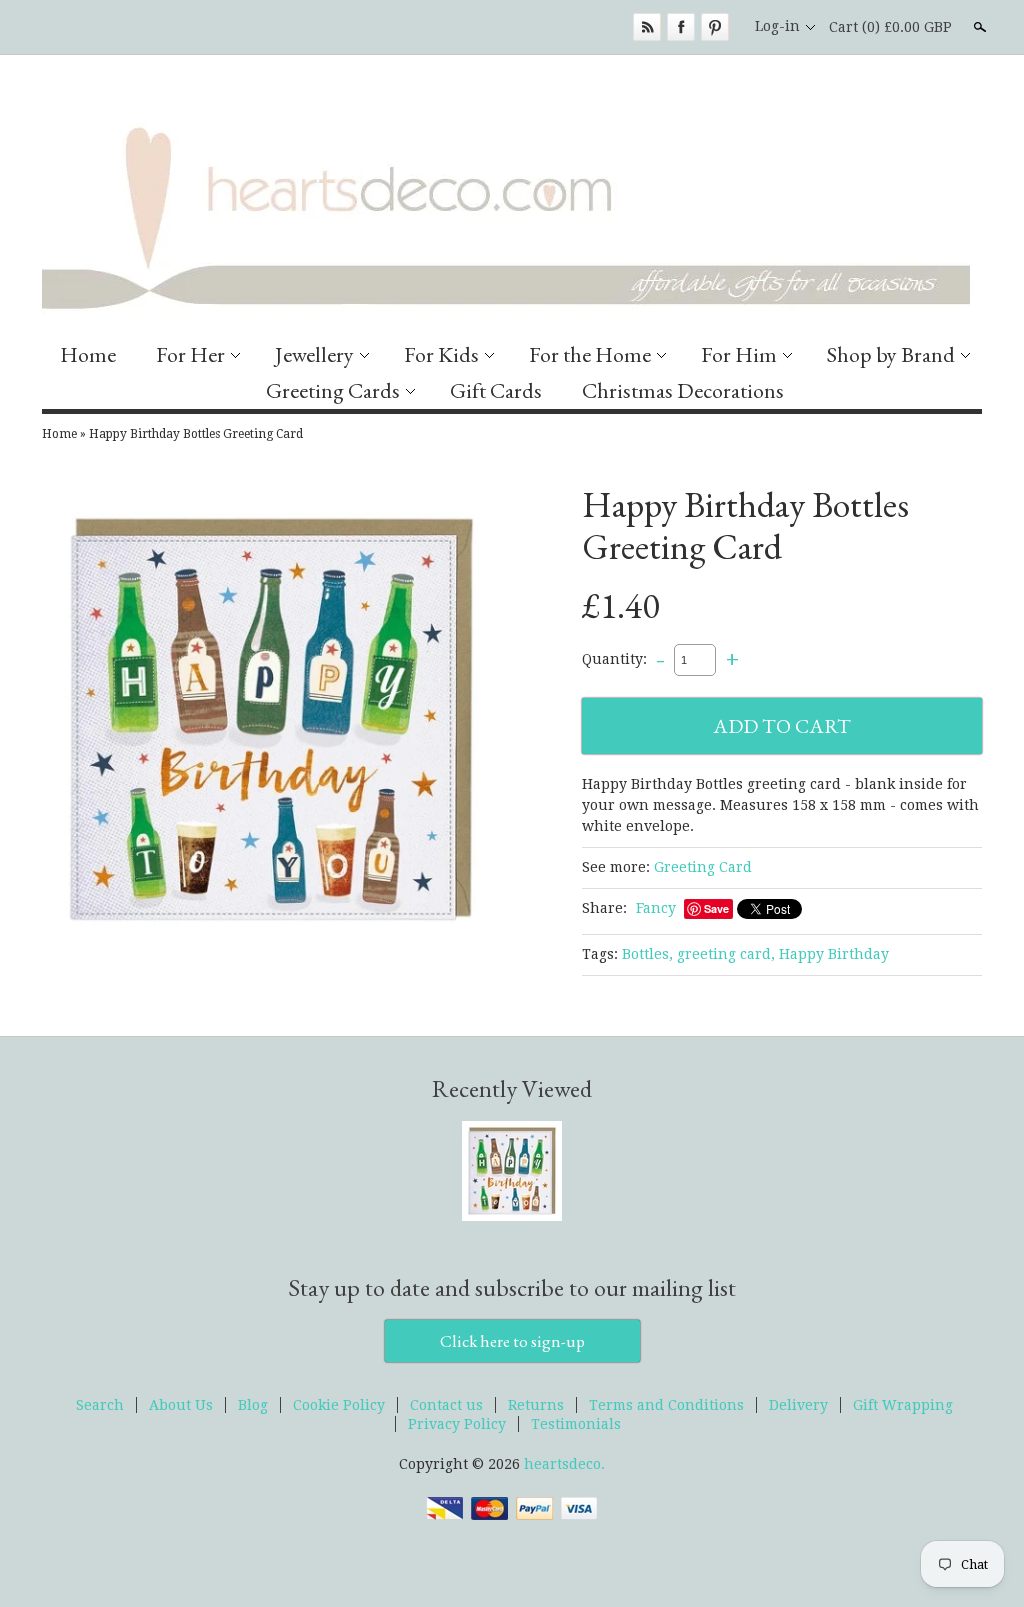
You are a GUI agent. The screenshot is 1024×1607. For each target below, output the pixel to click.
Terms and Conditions (666, 1405)
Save (716, 908)
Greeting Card (703, 867)
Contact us (446, 1405)
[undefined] (272, 722)
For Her (190, 354)
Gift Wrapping (903, 1405)
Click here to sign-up (512, 1341)
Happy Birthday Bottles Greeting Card (196, 434)
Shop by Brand (891, 354)
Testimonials (576, 1424)
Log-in (777, 26)
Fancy (656, 908)
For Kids (441, 354)
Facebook (681, 27)
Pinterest (715, 27)
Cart (890, 27)
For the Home (590, 354)
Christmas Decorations (683, 390)
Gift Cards (496, 390)
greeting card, (726, 954)
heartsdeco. (564, 1464)
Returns (536, 1405)
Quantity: (614, 659)
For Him (739, 354)
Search (978, 27)
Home (88, 354)
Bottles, (647, 954)
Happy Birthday (834, 954)
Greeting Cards (333, 390)
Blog (253, 1405)
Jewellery (314, 354)
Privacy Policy (457, 1424)
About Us (181, 1405)
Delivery (798, 1405)
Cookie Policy (339, 1405)
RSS (647, 27)
